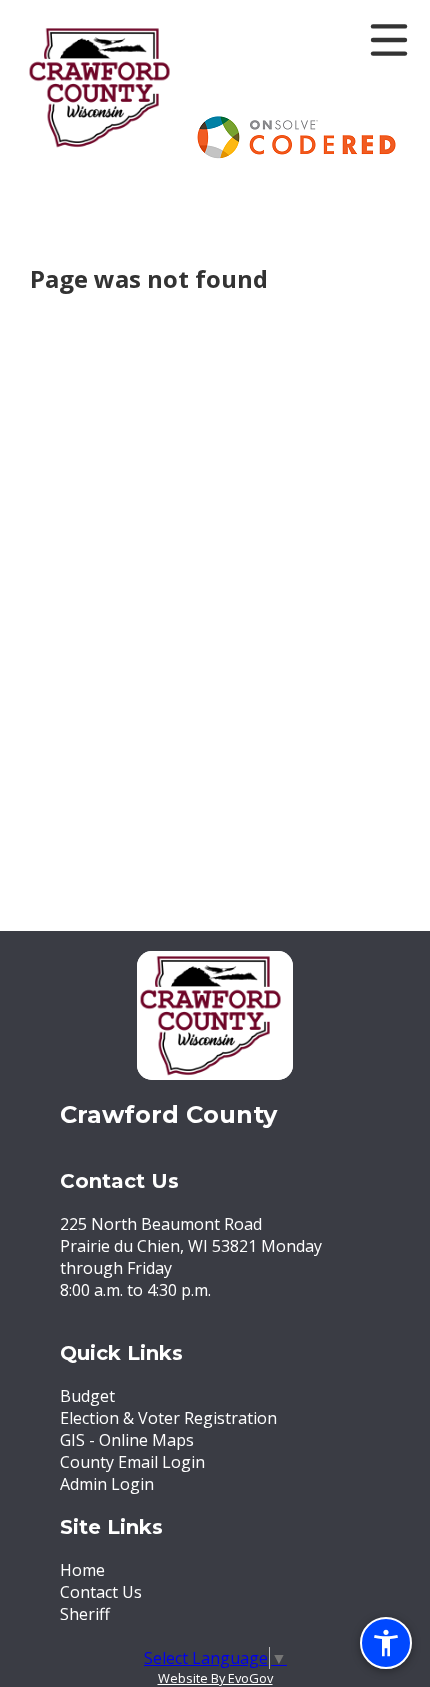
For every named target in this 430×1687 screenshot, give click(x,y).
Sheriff (85, 1614)
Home (82, 1570)
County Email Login (132, 1462)
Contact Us (101, 1592)
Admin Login (107, 1484)
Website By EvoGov (215, 1678)
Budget (87, 1396)
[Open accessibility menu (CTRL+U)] (386, 1643)
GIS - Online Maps (127, 1440)
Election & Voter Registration (168, 1418)
